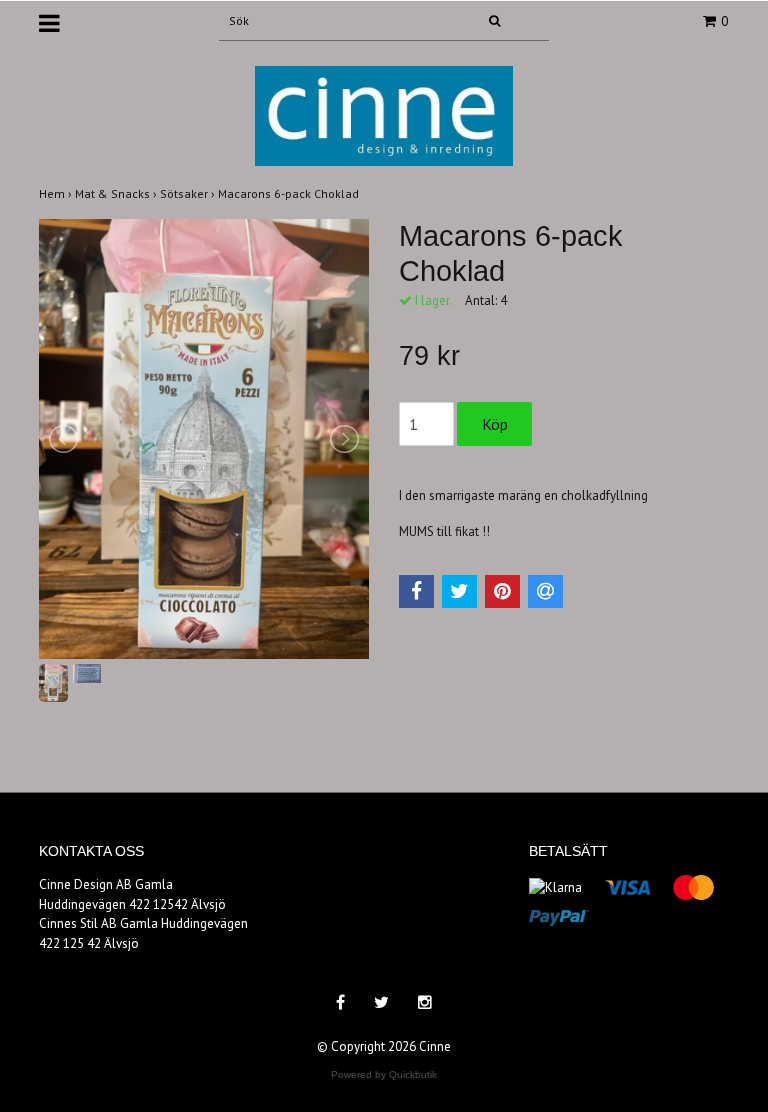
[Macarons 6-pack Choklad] (204, 439)
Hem (57, 193)
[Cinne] (384, 114)
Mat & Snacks (117, 193)
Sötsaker (189, 193)
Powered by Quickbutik (384, 1074)
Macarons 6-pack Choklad (290, 193)
